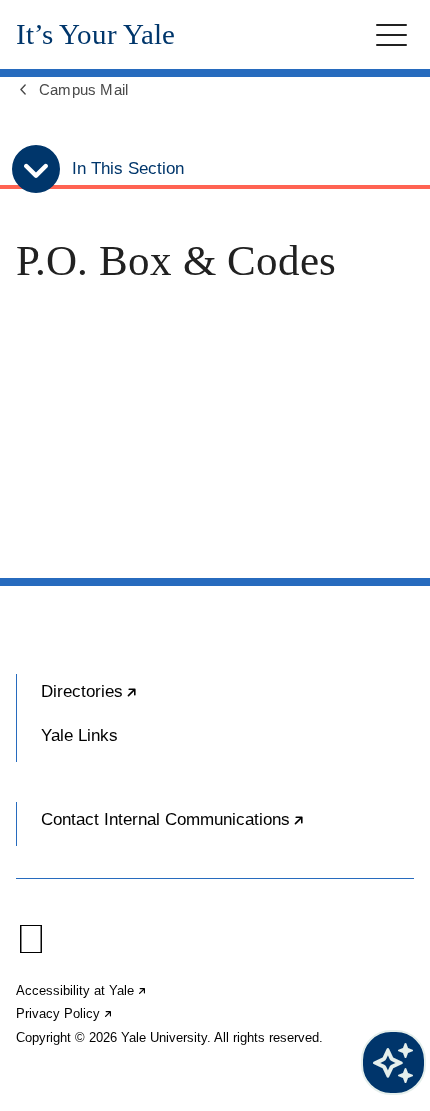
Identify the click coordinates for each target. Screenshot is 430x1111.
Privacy (65, 1013)
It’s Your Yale (95, 34)
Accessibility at (82, 990)
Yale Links (79, 735)
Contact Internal (227, 828)
